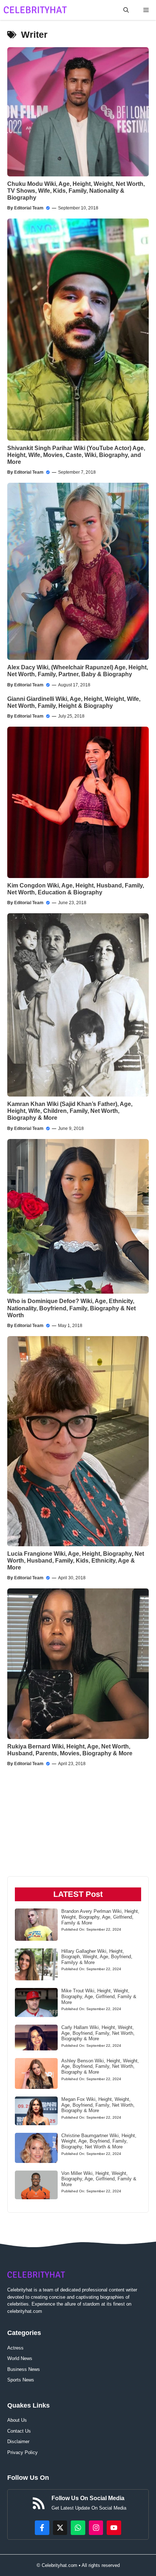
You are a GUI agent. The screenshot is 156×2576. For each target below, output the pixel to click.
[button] (126, 10)
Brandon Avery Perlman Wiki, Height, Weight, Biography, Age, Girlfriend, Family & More (100, 1917)
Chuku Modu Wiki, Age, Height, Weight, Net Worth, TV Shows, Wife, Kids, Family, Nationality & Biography (76, 191)
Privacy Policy (22, 2452)
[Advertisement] (45, 1829)
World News (20, 2358)
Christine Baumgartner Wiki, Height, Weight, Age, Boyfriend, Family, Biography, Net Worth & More (99, 2141)
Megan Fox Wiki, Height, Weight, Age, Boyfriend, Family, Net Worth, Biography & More (98, 2105)
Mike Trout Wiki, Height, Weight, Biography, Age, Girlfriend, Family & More (99, 1996)
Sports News (21, 2380)
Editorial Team (29, 208)
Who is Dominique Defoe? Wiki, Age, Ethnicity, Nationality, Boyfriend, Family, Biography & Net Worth (71, 1308)
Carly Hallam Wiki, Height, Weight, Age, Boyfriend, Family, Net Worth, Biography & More (98, 2033)
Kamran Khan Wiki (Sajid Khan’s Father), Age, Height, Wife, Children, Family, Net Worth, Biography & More (70, 1111)
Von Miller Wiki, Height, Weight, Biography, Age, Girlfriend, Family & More (99, 2179)
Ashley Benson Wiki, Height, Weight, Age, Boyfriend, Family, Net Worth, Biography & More (100, 2066)
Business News (24, 2369)
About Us (17, 2420)
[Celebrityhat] (35, 10)
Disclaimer (18, 2442)
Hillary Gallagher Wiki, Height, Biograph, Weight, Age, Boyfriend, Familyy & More (97, 1957)
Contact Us (19, 2431)
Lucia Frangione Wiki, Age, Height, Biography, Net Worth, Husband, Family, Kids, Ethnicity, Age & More (76, 1561)
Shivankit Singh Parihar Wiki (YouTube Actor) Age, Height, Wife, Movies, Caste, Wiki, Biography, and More (76, 455)
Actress (15, 2348)
